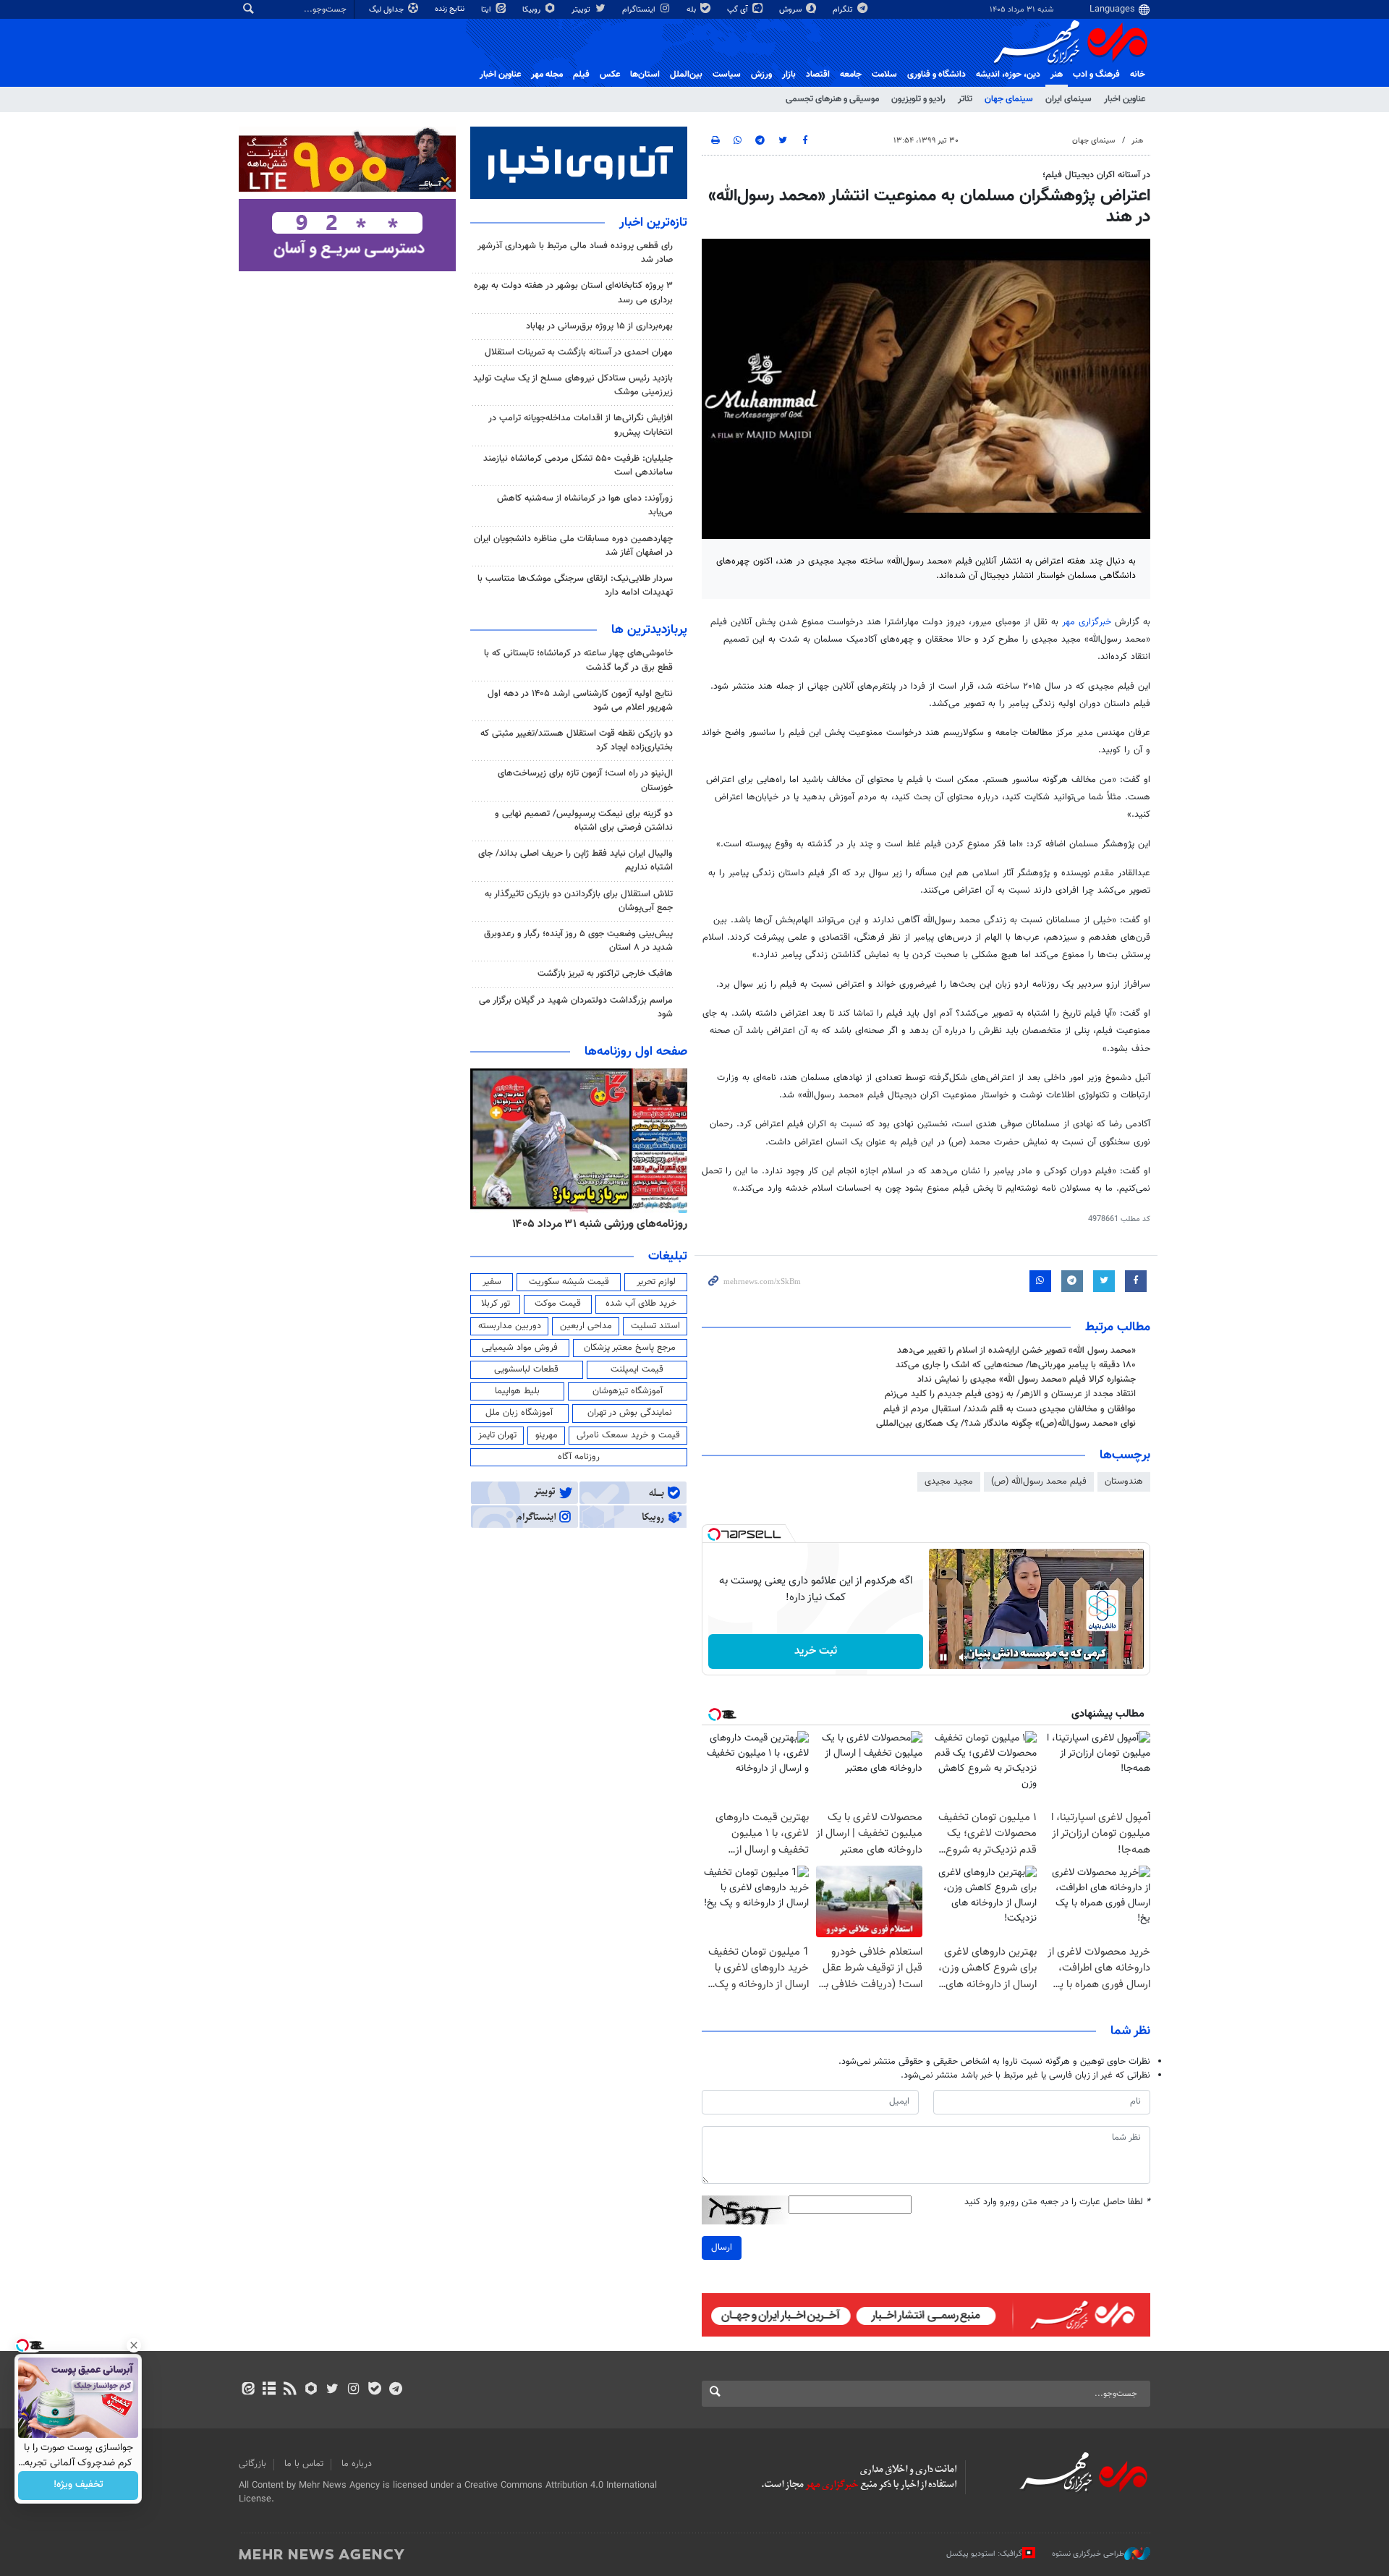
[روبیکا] (311, 2390)
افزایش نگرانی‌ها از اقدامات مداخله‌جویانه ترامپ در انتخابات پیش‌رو (581, 425)
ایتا (487, 10)
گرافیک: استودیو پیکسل (984, 2554)
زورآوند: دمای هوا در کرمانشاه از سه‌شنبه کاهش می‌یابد (585, 505)
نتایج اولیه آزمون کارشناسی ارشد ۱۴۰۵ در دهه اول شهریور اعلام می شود (580, 701)
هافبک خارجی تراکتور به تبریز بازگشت (605, 974)
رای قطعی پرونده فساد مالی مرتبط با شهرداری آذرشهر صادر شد (575, 253)
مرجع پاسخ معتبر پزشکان (630, 1348)
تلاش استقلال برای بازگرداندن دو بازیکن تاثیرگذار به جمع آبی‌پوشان (579, 901)
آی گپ (739, 10)
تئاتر (965, 99)
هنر (1057, 75)
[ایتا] (248, 2390)
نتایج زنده (451, 9)
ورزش (761, 75)
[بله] (374, 2390)
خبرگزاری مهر (1087, 622)
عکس (610, 75)
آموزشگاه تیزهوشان (628, 1391)
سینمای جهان (1009, 99)
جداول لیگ (387, 10)
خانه (1138, 75)
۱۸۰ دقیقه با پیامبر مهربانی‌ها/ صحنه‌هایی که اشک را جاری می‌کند (1016, 1365)
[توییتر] (332, 2390)
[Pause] (943, 1657)
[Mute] (964, 1657)
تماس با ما (304, 2464)
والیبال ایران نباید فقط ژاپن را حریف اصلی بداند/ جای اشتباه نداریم (575, 860)
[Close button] (134, 2345)
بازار (789, 75)
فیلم (581, 75)
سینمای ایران (1069, 99)
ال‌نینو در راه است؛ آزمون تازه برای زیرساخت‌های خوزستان (585, 780)
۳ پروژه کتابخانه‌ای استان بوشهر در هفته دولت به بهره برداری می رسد (573, 293)
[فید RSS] (290, 2390)
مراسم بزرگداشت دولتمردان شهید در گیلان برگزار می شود (576, 1007)
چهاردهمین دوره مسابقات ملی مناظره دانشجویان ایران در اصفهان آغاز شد (573, 546)
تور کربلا (496, 1304)
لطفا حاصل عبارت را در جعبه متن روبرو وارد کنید (1057, 2202)
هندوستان (1124, 1482)
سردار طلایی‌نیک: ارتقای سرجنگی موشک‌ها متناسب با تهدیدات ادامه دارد (575, 586)
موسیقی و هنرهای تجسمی (832, 99)
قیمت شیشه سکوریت (569, 1282)
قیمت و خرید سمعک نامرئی (628, 1435)
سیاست (727, 75)
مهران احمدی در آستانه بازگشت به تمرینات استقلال (579, 352)
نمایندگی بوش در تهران (630, 1413)
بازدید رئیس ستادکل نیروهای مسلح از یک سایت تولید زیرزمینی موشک (573, 385)
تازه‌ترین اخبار (653, 223)
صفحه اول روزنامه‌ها (636, 1052)
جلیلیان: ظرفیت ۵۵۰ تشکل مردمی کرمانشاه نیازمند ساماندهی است (578, 466)
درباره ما (357, 2464)
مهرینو (547, 1435)
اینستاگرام (640, 10)
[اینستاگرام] (353, 2390)
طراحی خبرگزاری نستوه (1088, 2554)
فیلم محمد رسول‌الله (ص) (1039, 1482)
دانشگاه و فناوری (936, 75)
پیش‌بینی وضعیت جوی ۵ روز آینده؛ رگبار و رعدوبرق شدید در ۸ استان (578, 941)
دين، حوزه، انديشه (1008, 75)
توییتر (582, 10)
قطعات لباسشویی (526, 1369)
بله (692, 10)
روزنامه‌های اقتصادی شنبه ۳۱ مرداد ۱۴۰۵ (595, 1224)
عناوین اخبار (1125, 99)
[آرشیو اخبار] (269, 2390)
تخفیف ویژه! (78, 2486)
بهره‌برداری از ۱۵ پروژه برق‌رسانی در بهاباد (599, 326)
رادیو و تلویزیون (918, 99)
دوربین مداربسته (510, 1326)
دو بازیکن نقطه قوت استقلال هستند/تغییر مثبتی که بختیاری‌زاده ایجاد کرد (577, 740)
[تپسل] (714, 1534)
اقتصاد (818, 75)
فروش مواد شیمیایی (520, 1348)
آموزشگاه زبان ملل (519, 1413)
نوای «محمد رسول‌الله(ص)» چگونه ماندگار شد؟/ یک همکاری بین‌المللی (1006, 1424)
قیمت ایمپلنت (637, 1369)
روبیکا (532, 10)
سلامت (884, 75)
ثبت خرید (816, 1651)
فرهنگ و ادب (1096, 75)
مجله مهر (547, 75)
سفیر (492, 1282)
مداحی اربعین (586, 1326)
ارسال (722, 2248)
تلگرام (844, 10)
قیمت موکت (558, 1304)
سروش (791, 10)
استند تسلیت (655, 1326)
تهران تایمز (497, 1435)
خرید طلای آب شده (641, 1304)
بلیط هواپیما (517, 1391)
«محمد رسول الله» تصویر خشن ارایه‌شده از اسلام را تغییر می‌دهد (1016, 1351)
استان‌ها (645, 75)
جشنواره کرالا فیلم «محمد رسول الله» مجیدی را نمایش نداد (1027, 1380)
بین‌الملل (686, 75)
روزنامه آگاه (579, 1457)
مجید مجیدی (949, 1482)
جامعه (851, 75)
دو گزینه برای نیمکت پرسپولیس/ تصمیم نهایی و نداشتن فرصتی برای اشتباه (584, 821)
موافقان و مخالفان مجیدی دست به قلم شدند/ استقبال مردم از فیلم (1010, 1409)
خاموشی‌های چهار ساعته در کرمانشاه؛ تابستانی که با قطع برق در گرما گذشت (578, 660)
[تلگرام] (395, 2390)
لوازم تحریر (656, 1282)
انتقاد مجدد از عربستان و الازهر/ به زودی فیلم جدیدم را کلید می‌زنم (1010, 1394)
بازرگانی (252, 2464)
